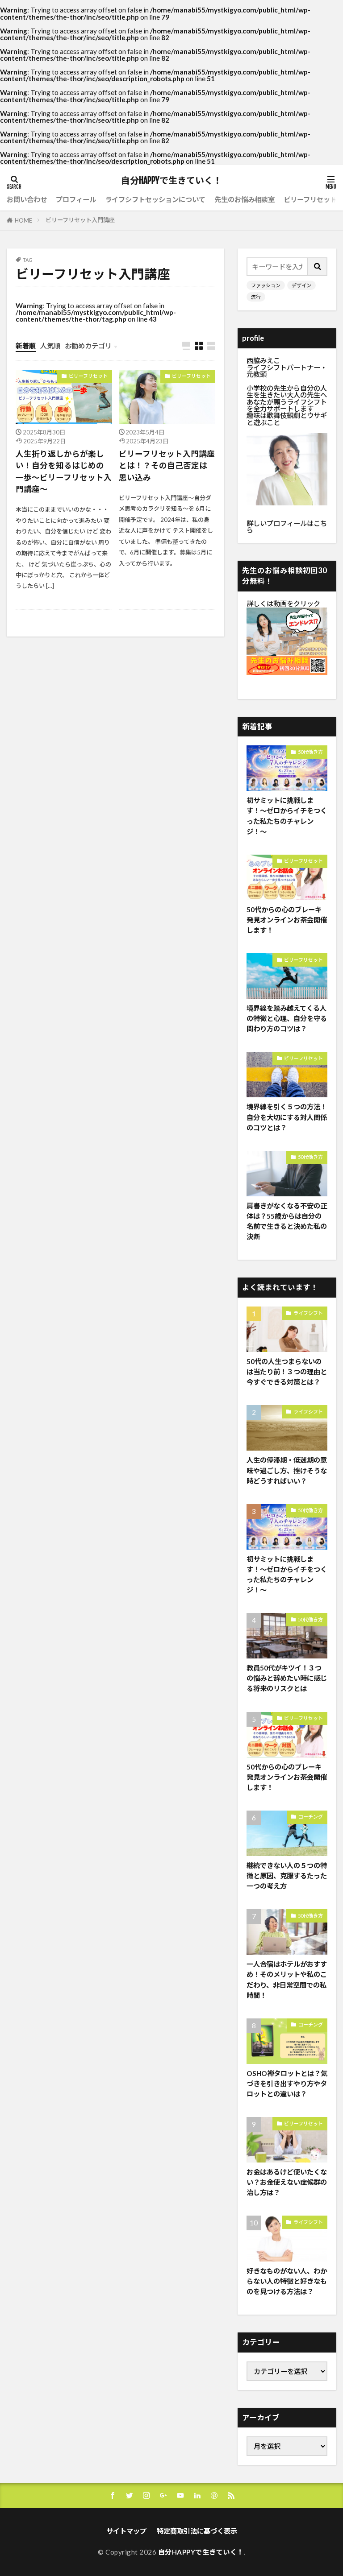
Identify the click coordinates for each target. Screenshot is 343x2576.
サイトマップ (126, 2531)
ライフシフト (308, 1313)
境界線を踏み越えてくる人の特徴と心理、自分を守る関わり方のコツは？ (287, 1018)
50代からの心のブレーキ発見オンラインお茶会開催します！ (287, 920)
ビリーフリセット (310, 199)
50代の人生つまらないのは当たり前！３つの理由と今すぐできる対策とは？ (287, 1372)
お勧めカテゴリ (88, 346)
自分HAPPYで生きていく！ (171, 181)
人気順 (50, 346)
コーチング (311, 1817)
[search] (318, 267)
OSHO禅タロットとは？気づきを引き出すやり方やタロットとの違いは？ (287, 2084)
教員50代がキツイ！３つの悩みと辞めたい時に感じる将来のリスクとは (287, 1678)
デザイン (301, 285)
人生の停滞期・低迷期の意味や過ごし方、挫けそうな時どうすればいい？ (287, 1470)
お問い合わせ (27, 199)
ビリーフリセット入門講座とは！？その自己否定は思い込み (167, 466)
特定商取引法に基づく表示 (197, 2531)
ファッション (266, 285)
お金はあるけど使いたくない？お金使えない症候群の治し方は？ (287, 2182)
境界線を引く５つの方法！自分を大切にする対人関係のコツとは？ (287, 1117)
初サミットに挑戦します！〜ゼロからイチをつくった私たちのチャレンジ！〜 (287, 816)
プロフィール (76, 199)
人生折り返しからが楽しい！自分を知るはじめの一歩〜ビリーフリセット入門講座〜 (64, 471)
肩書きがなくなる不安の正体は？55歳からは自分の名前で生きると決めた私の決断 (287, 1221)
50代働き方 (310, 752)
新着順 (26, 346)
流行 (256, 297)
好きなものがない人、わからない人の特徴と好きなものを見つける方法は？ (287, 2281)
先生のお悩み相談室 (245, 199)
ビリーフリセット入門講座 (80, 220)
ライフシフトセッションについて (155, 199)
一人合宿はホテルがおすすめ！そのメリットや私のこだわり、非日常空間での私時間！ (287, 1979)
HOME (23, 220)
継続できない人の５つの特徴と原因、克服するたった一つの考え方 (287, 1876)
